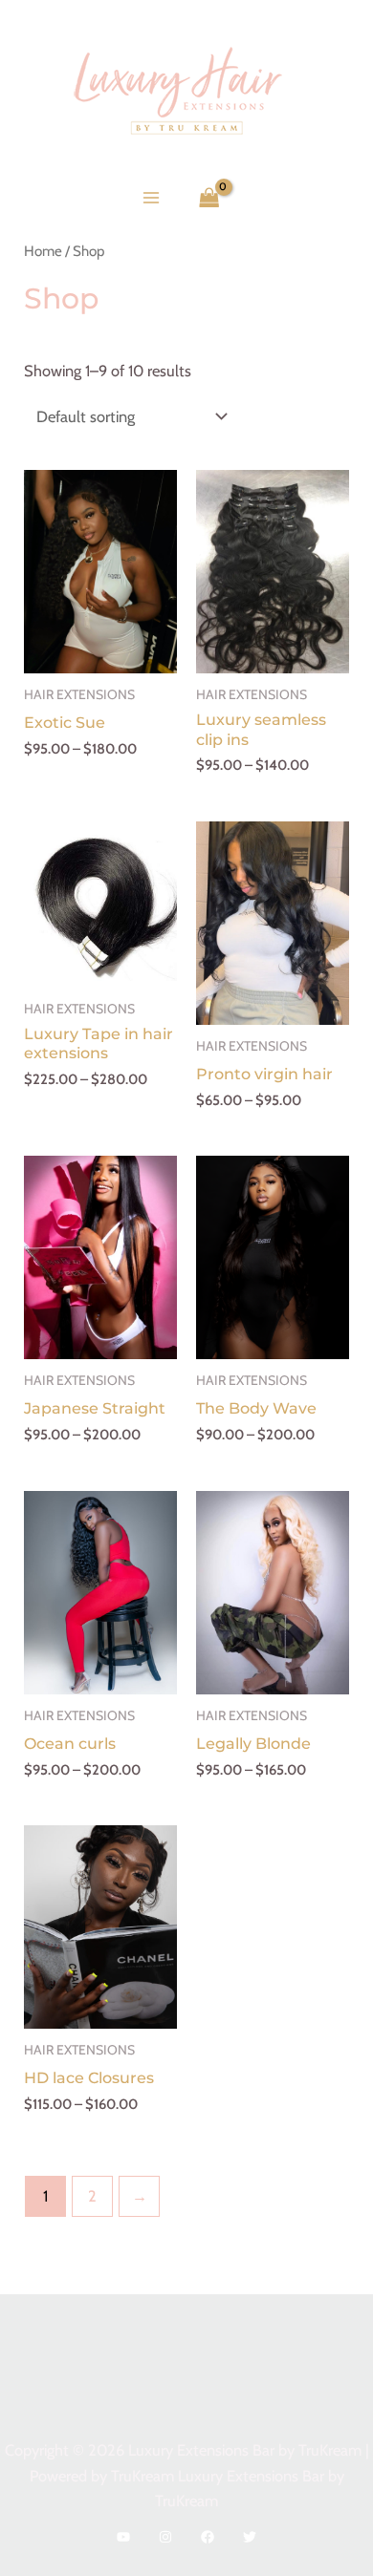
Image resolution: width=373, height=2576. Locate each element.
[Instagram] (165, 2537)
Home (43, 251)
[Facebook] (208, 2537)
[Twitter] (250, 2537)
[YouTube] (123, 2537)
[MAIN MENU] (151, 197)
